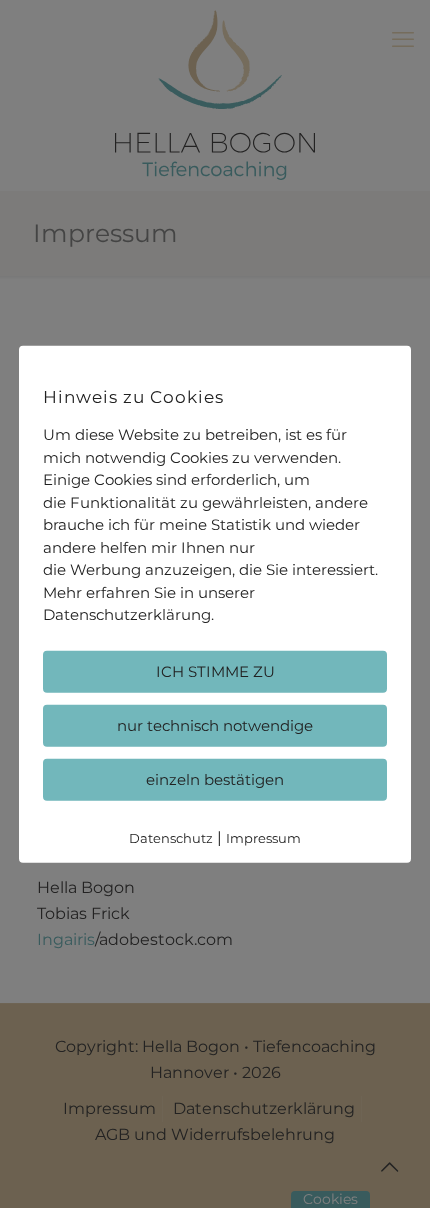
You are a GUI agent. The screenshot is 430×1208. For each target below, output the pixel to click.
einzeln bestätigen (215, 778)
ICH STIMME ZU (215, 670)
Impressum (263, 837)
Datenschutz (171, 837)
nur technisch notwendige (215, 724)
